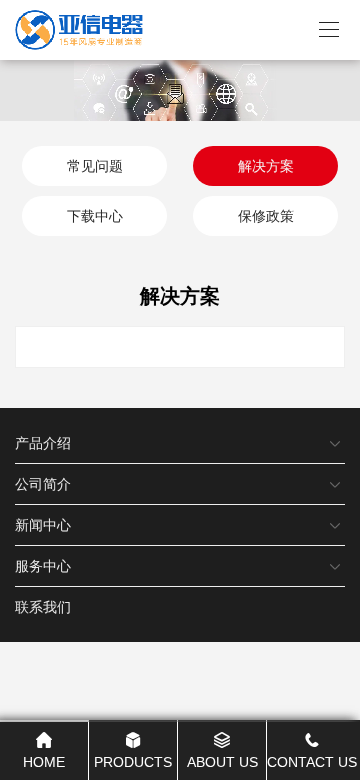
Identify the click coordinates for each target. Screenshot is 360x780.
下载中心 (95, 215)
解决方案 (266, 165)
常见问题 (95, 165)
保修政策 (266, 215)
